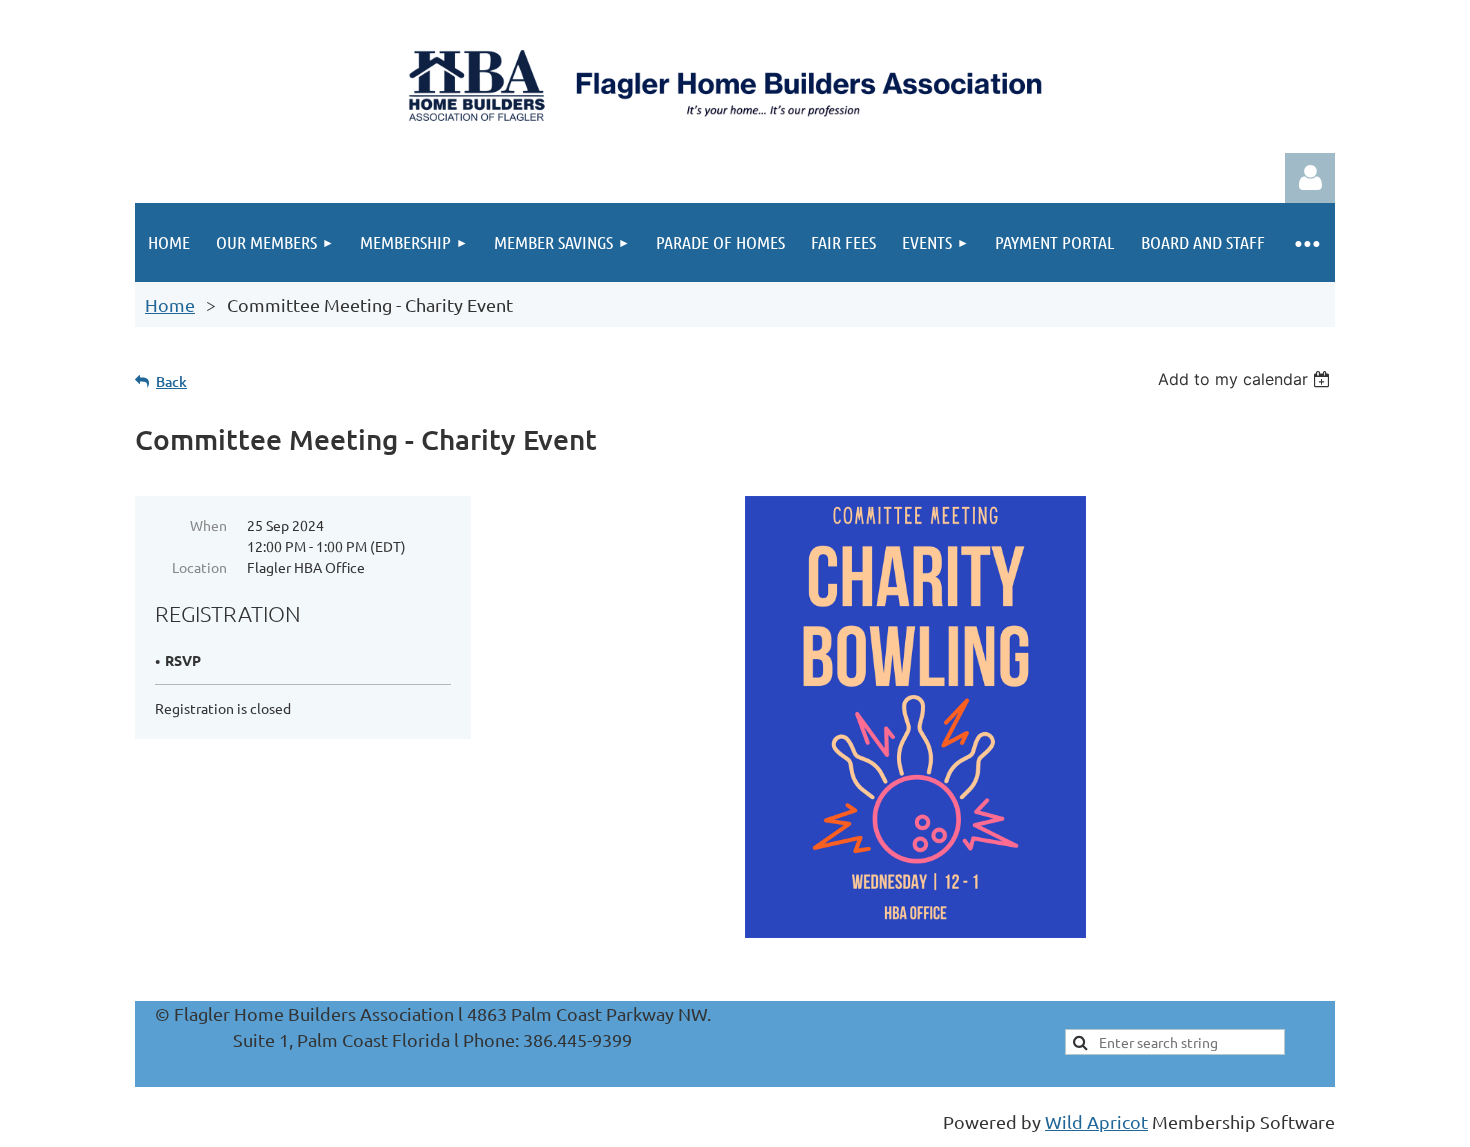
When (208, 525)
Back (171, 381)
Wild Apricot (1096, 1121)
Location (199, 567)
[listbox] (1246, 379)
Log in (1310, 178)
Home (170, 304)
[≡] (1306, 242)
